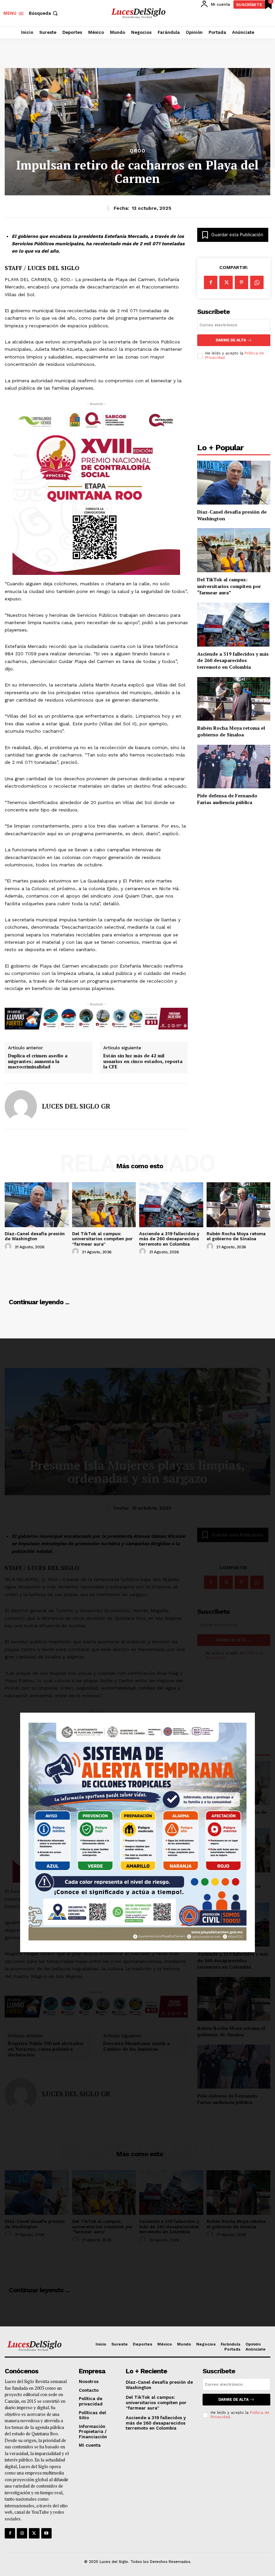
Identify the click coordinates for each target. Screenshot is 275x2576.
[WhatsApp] (257, 282)
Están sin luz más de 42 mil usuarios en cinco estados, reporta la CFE (143, 1061)
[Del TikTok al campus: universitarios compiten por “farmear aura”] (234, 550)
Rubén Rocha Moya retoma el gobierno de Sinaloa (231, 731)
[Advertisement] (234, 403)
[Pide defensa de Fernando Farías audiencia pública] (234, 767)
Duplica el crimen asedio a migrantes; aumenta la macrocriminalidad (38, 1061)
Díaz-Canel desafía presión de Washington (35, 1236)
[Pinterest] (241, 282)
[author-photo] (9, 1247)
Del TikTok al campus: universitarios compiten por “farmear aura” (229, 586)
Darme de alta (231, 340)
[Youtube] (46, 2533)
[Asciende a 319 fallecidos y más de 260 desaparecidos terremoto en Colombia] (234, 625)
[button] (44, 13)
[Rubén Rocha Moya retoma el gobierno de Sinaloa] (234, 699)
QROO (138, 151)
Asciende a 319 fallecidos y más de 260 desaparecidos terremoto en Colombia (233, 660)
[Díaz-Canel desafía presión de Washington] (234, 483)
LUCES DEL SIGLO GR (76, 1106)
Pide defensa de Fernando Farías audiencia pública (227, 799)
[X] (226, 282)
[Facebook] (211, 282)
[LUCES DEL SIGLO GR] (21, 1106)
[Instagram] (22, 2533)
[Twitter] (34, 2533)
